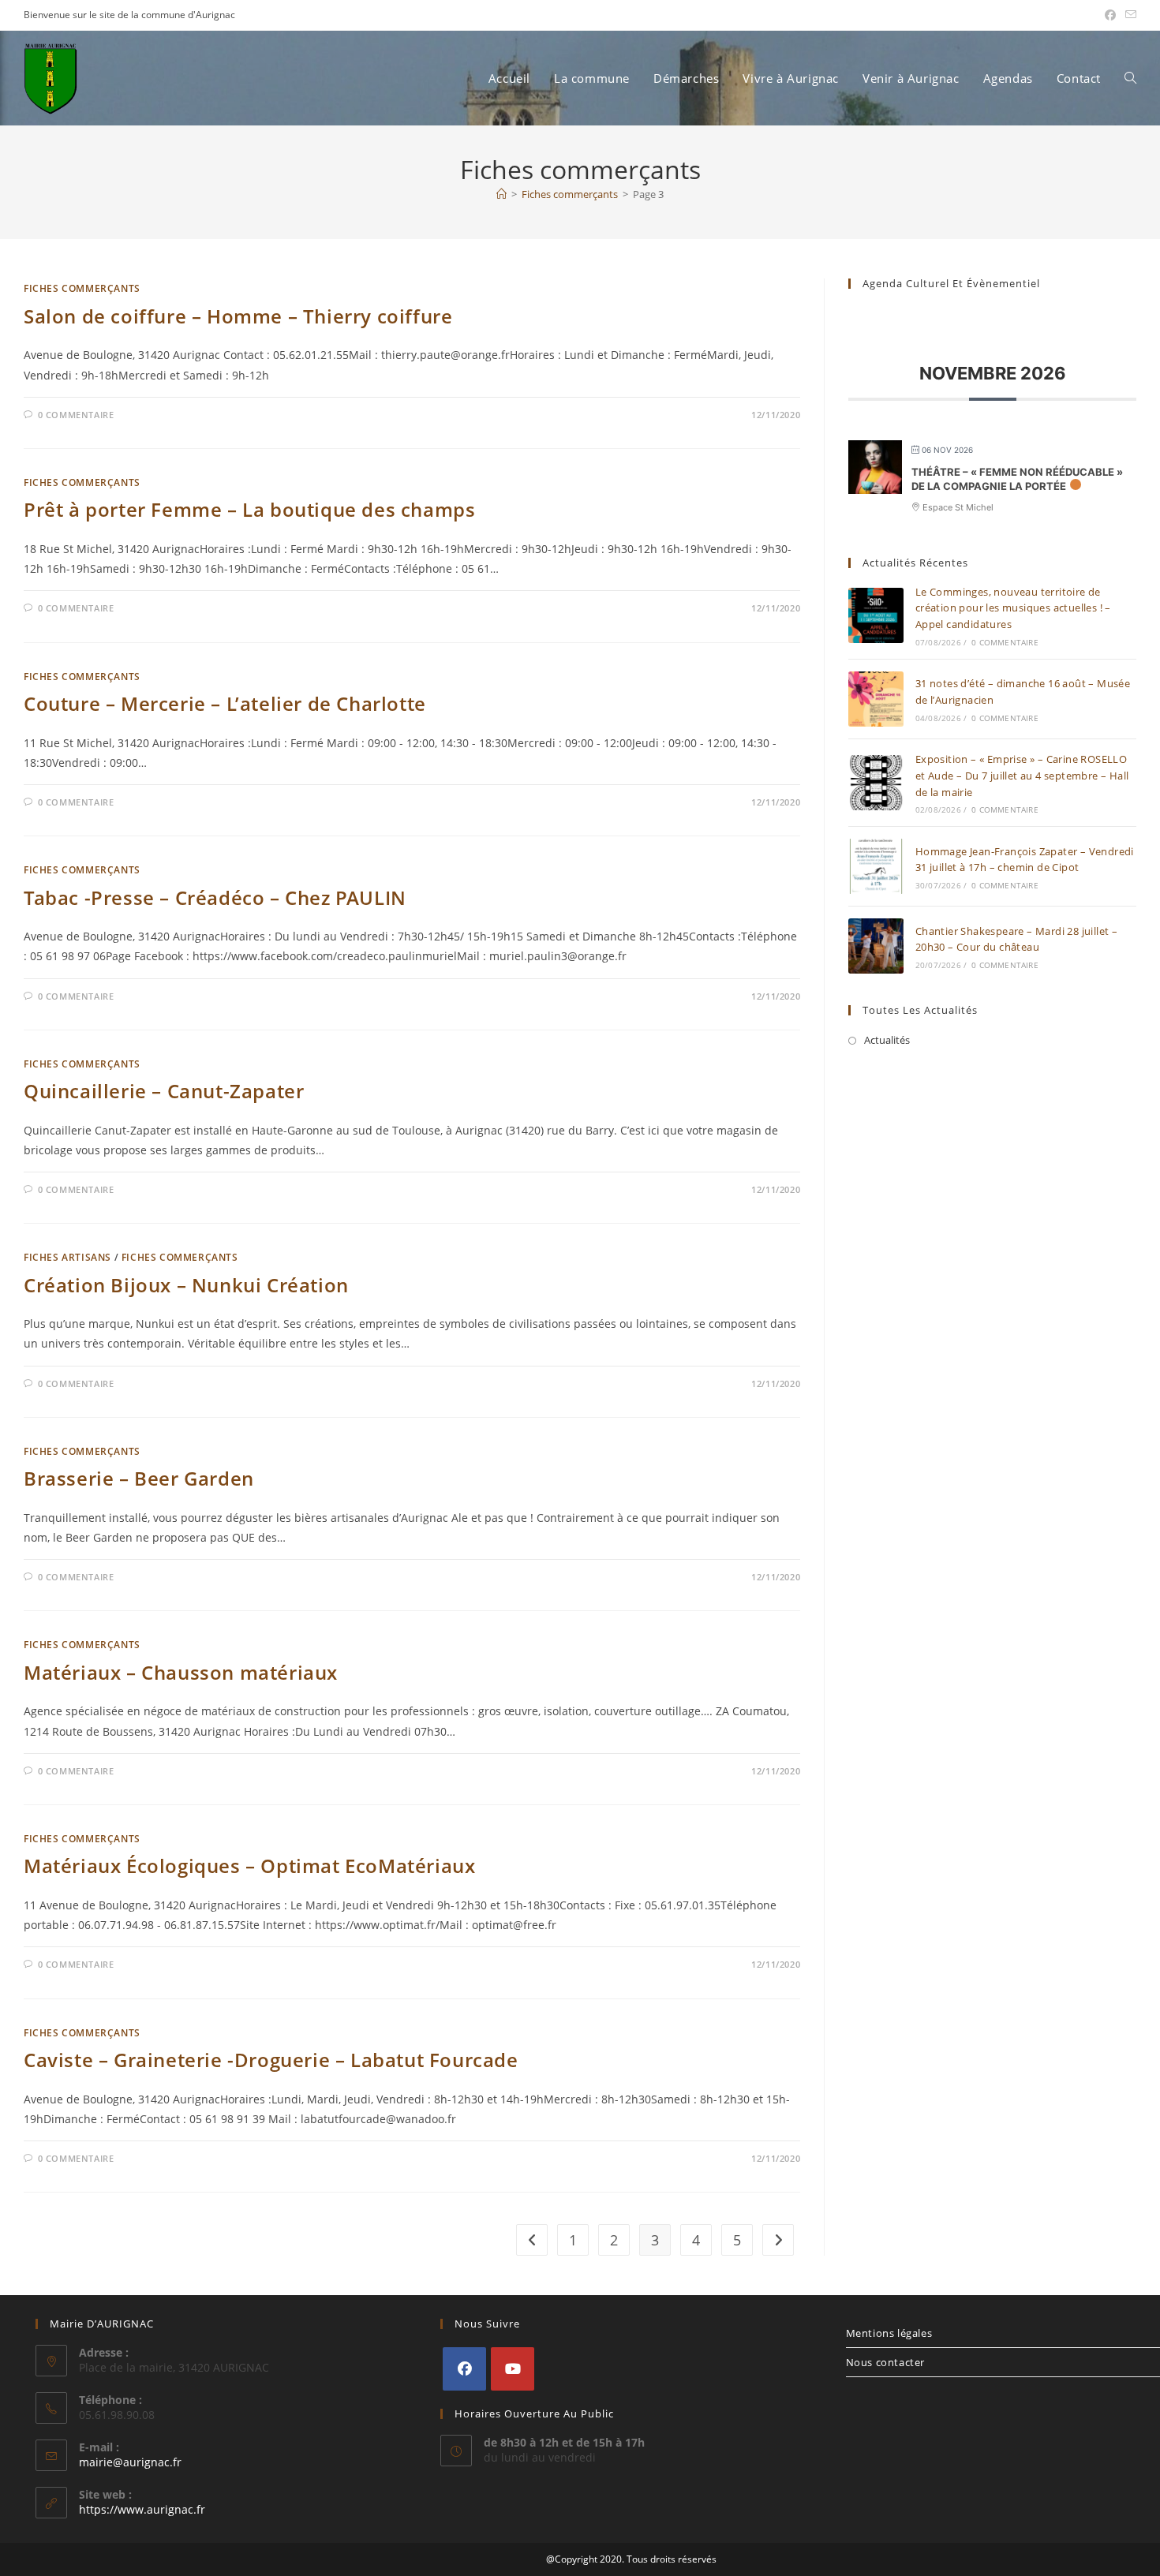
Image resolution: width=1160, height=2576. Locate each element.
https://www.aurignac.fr (142, 2509)
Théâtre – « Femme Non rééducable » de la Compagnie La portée (1017, 479)
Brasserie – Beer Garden (139, 1478)
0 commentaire (76, 415)
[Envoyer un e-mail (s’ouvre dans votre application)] (1128, 15)
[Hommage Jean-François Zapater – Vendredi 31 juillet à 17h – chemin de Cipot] (876, 866)
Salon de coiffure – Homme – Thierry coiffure (238, 316)
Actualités (887, 1040)
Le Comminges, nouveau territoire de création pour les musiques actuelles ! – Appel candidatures (1013, 608)
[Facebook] (464, 2369)
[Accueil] (501, 194)
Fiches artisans (67, 1257)
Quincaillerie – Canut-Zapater (164, 1091)
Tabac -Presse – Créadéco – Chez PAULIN (215, 897)
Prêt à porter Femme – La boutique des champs (249, 509)
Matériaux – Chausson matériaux (181, 1672)
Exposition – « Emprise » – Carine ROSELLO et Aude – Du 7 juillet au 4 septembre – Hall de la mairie (1022, 776)
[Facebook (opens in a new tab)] (1110, 15)
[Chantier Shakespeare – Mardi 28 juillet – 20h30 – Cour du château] (876, 946)
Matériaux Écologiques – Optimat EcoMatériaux (249, 1866)
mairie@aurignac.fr (130, 2462)
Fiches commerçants (82, 288)
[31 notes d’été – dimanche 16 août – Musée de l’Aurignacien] (876, 699)
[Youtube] (513, 2369)
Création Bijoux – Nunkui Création (186, 1285)
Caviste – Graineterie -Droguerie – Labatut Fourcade (271, 2060)
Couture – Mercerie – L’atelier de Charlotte (225, 703)
